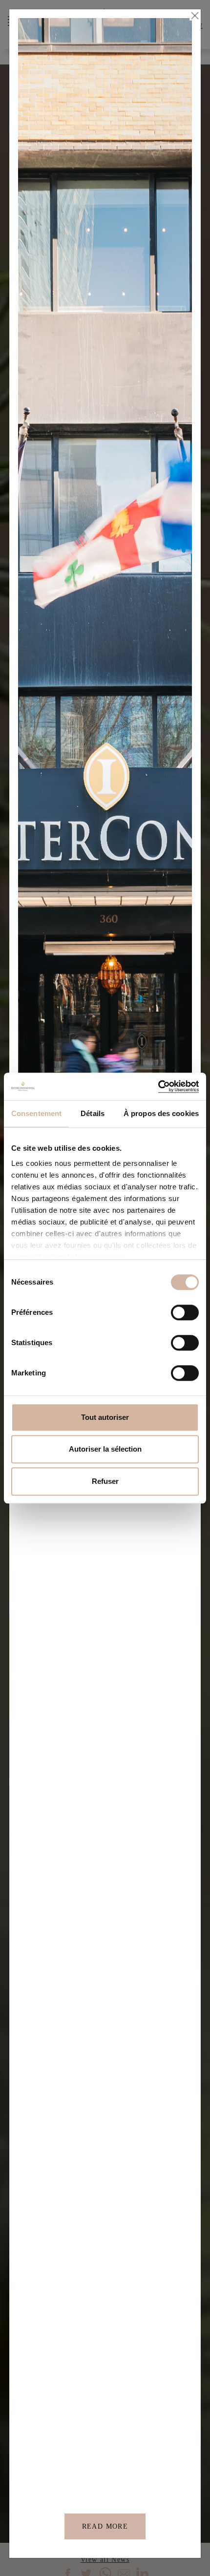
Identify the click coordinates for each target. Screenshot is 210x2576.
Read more (105, 2526)
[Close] (194, 16)
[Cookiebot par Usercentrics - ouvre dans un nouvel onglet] (156, 1086)
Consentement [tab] (36, 1113)
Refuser (105, 1481)
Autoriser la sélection (105, 1449)
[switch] (185, 1312)
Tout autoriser (105, 1417)
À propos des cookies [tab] (161, 1113)
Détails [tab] (93, 1113)
